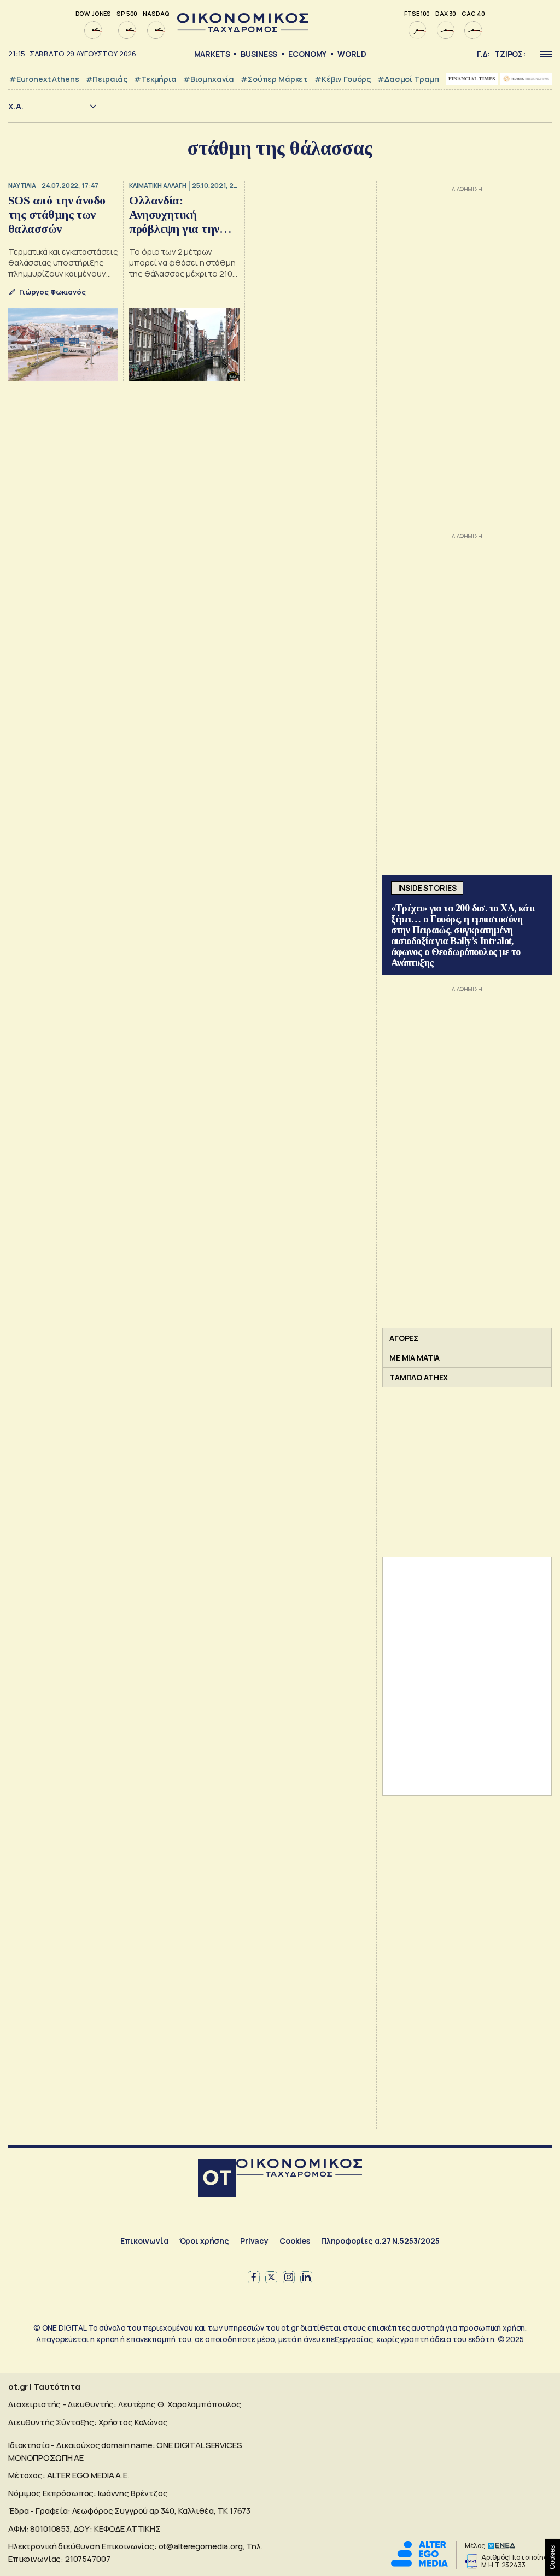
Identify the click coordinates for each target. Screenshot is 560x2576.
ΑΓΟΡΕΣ (404, 1338)
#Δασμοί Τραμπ (409, 79)
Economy (307, 54)
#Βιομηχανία (209, 79)
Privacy (254, 2241)
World (352, 54)
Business (259, 54)
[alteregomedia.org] (419, 2564)
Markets (212, 54)
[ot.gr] (243, 29)
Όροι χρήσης (204, 2241)
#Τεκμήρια (155, 79)
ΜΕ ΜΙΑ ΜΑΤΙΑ (415, 1358)
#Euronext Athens (44, 79)
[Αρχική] (217, 2179)
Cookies (295, 2241)
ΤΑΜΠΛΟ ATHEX (419, 1377)
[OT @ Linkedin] (306, 2277)
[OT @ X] (271, 2277)
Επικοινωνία (144, 2241)
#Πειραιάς (107, 79)
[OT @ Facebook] (254, 2277)
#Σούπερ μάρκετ (274, 79)
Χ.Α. (16, 106)
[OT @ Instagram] (289, 2277)
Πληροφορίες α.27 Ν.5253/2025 (380, 2241)
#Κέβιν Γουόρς (343, 79)
